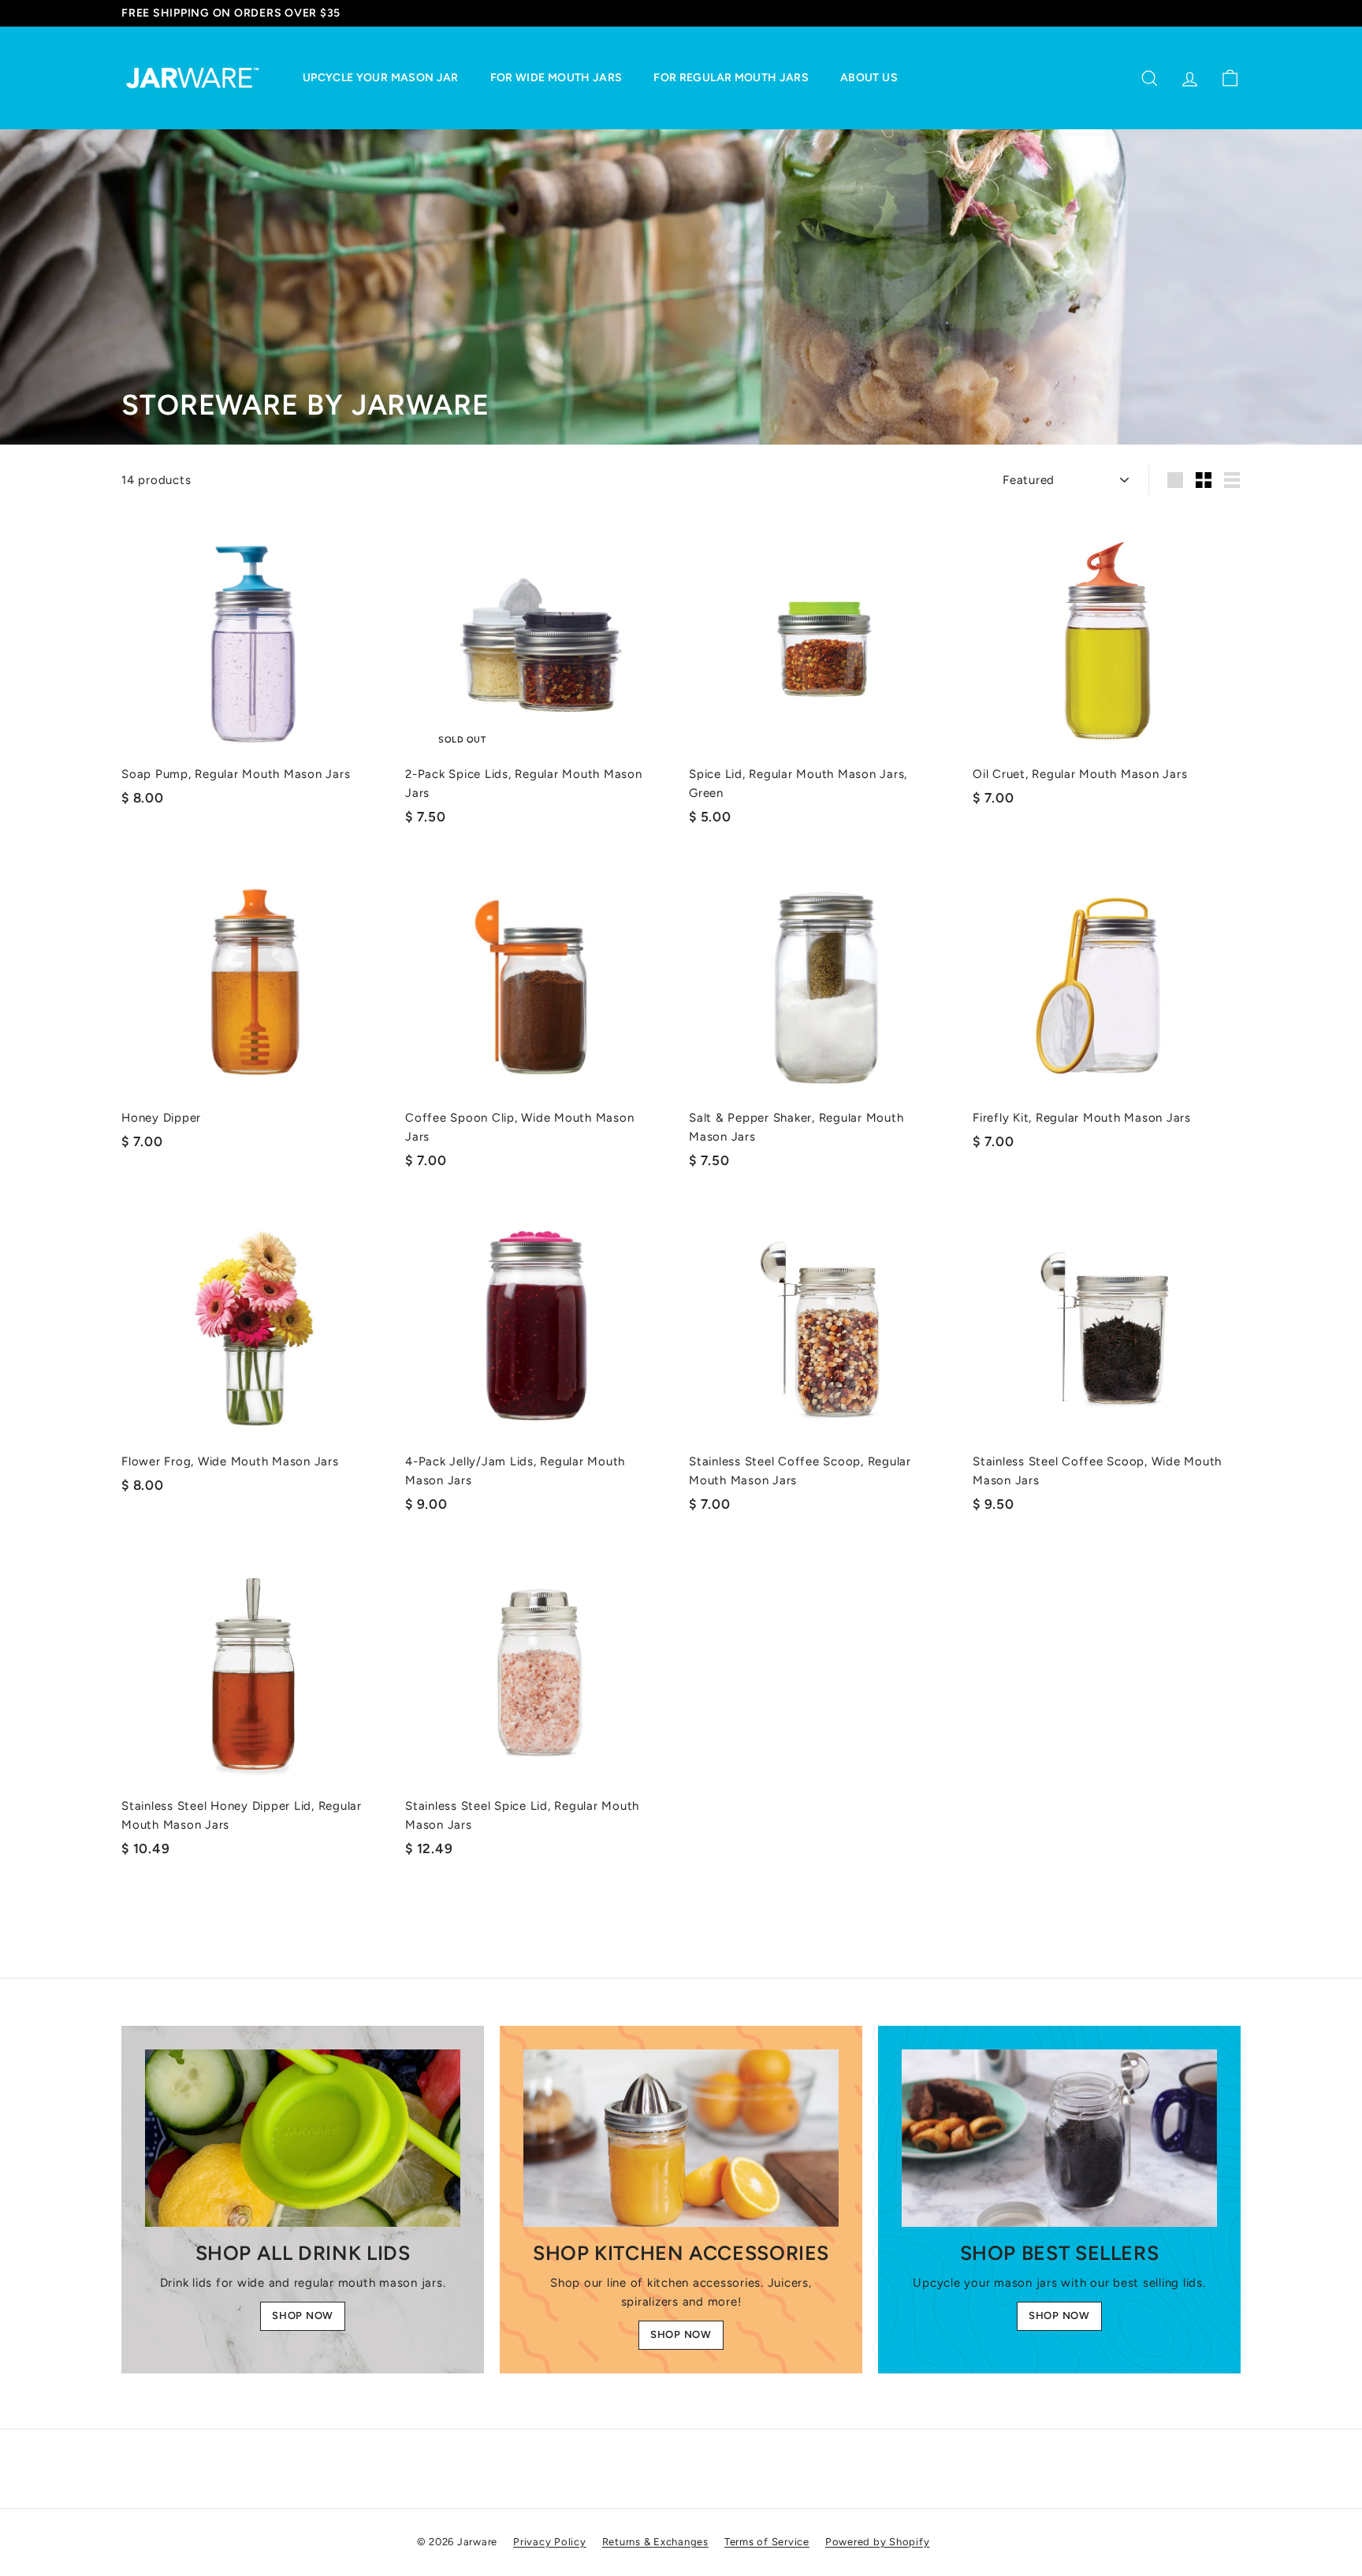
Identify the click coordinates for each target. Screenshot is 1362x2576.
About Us (869, 78)
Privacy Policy (550, 2542)
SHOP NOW (303, 2315)
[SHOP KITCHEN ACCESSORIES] (681, 2138)
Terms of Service (767, 2542)
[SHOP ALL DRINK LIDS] (303, 2138)
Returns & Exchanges (655, 2542)
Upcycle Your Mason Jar (381, 78)
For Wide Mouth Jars (556, 78)
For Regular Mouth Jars (731, 78)
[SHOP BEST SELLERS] (1059, 2138)
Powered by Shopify (878, 2542)
